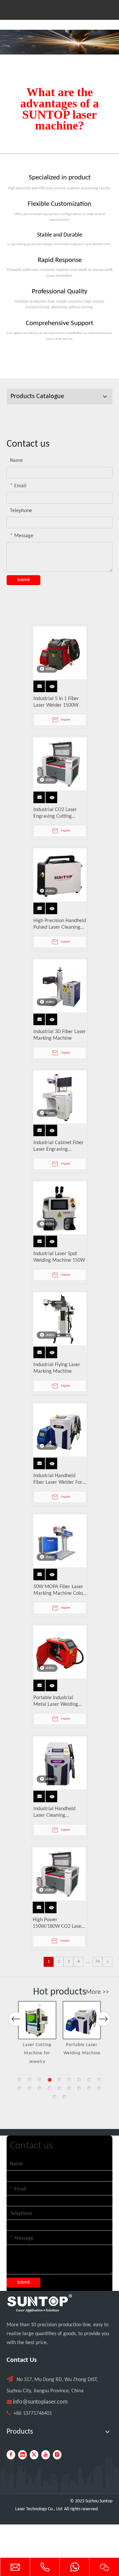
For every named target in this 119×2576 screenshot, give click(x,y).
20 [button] (64, 2097)
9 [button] (99, 2080)
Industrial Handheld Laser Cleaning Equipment (54, 1812)
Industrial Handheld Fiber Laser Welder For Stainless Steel (58, 1479)
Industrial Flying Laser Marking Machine (57, 1368)
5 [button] (59, 2080)
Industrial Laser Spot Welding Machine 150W (59, 1257)
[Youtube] (46, 2455)
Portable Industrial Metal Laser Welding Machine (56, 1701)
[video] (60, 653)
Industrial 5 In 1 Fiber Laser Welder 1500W (56, 702)
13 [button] (50, 2088)
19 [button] (55, 2097)
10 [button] (20, 2088)
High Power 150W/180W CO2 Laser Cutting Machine (58, 1923)
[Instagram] (57, 2455)
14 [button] (59, 2088)
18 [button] (99, 2088)
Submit (24, 580)
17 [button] (89, 2088)
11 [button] (30, 2088)
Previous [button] (16, 2019)
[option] (42, 2029)
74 (98, 1962)
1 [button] (20, 2080)
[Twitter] (34, 2455)
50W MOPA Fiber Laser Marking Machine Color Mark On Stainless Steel (59, 1590)
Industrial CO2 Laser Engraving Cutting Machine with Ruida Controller (55, 813)
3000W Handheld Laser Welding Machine (87, 2053)
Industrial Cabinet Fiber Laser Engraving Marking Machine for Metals (59, 1146)
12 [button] (40, 2088)
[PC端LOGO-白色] (40, 2303)
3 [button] (40, 2080)
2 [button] (30, 2080)
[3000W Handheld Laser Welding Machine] (87, 2020)
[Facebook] (11, 2455)
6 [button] (69, 2080)
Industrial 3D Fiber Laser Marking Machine (60, 1035)
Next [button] (103, 2019)
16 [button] (79, 2088)
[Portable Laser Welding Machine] (42, 2020)
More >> (98, 1992)
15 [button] (69, 2088)
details (53, 685)
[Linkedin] (22, 2455)
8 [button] (89, 2080)
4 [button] (50, 2080)
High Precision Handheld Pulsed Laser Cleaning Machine (60, 924)
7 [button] (79, 2080)
